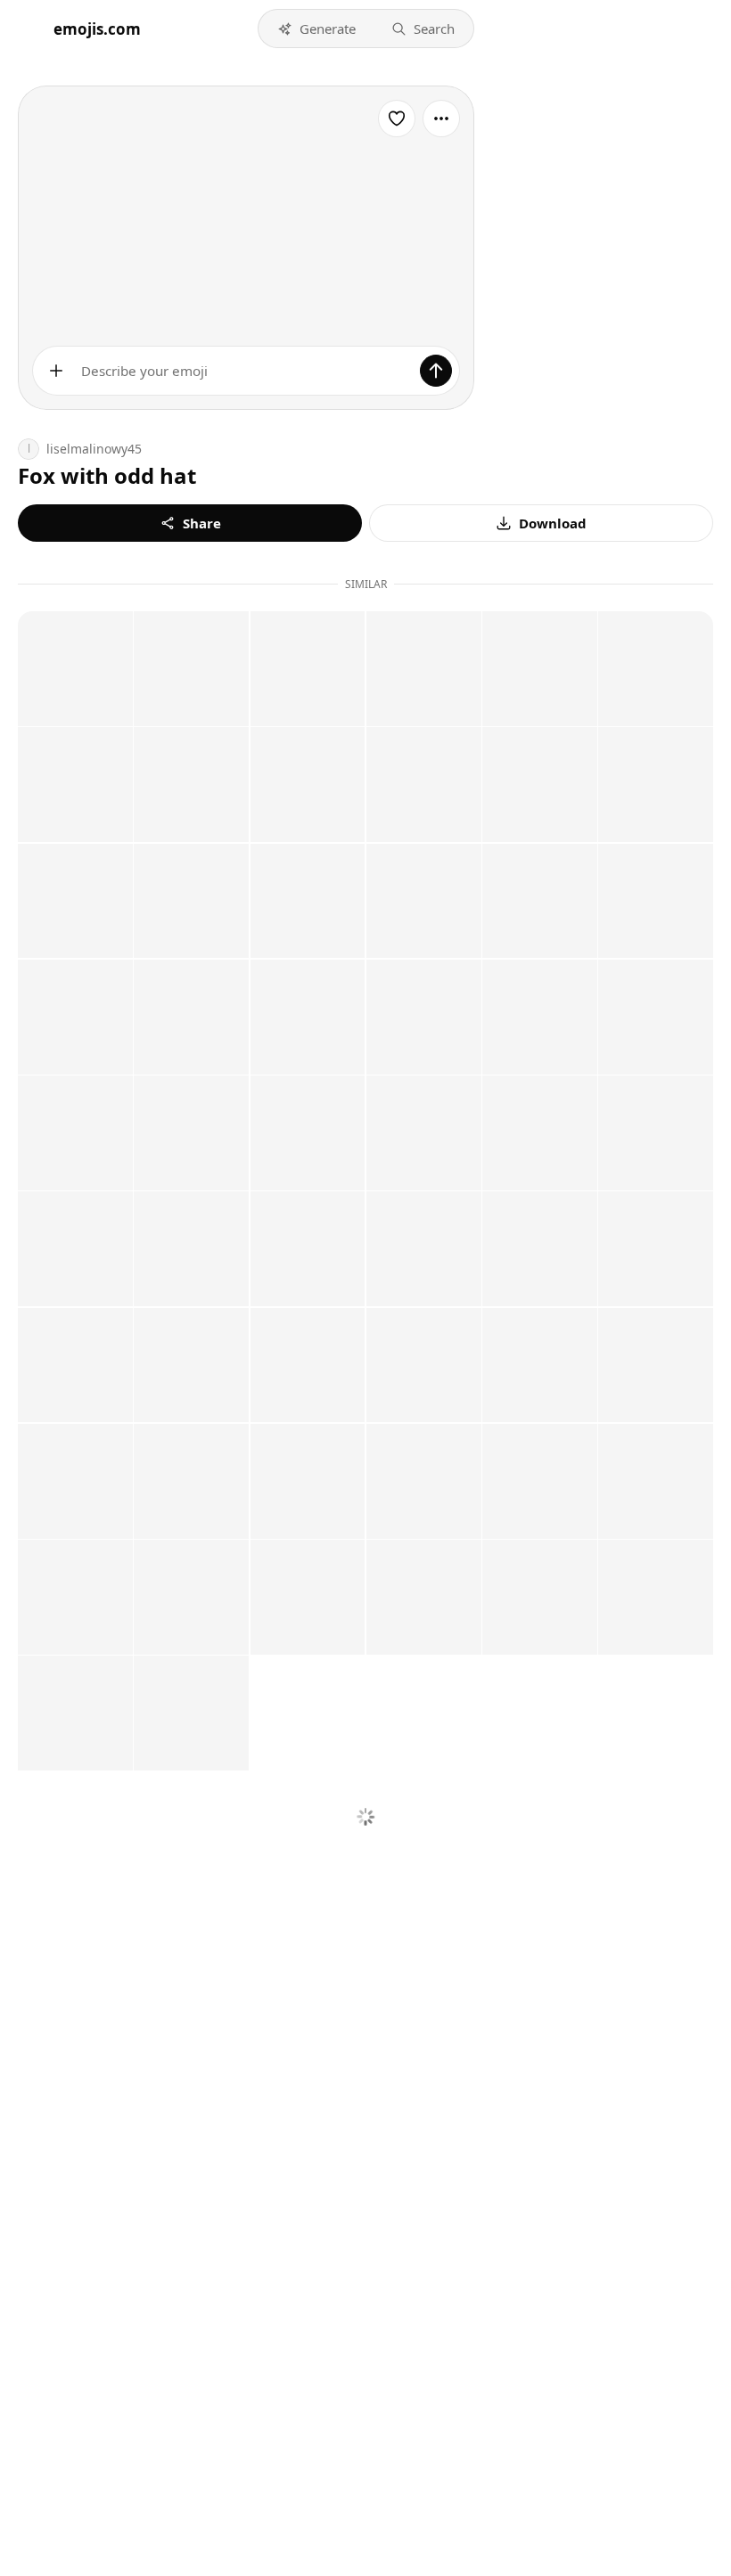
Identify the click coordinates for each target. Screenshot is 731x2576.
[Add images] (56, 371)
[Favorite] (397, 119)
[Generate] (436, 371)
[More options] (441, 119)
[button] (316, 29)
